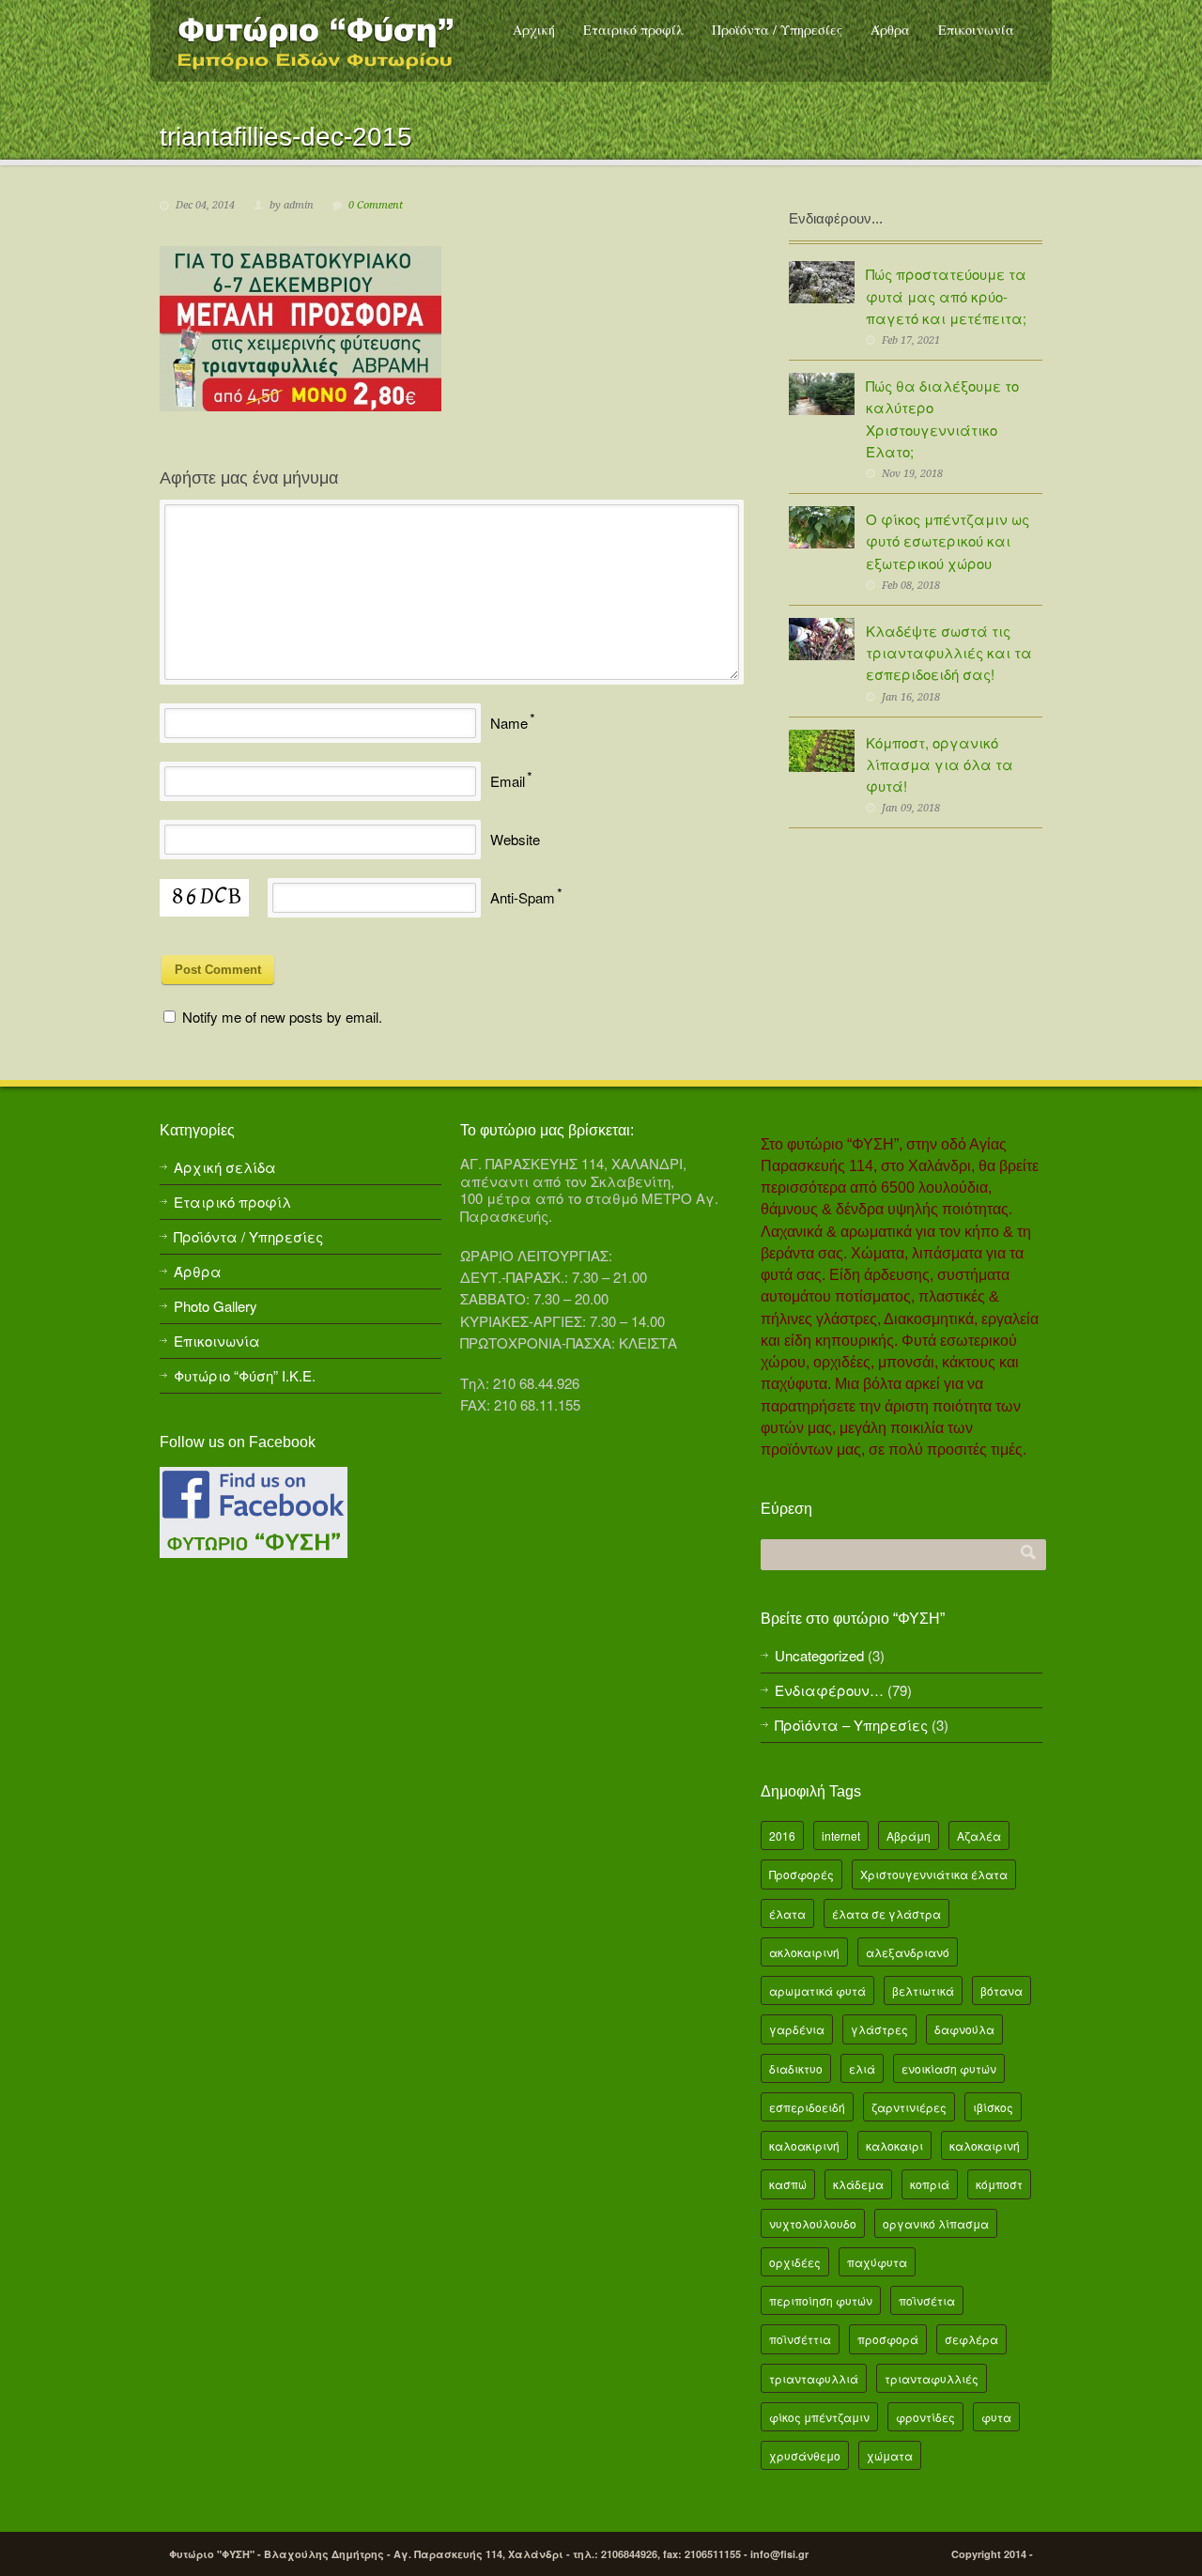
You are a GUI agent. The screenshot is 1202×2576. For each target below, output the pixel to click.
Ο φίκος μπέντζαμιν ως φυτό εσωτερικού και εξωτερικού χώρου (948, 541)
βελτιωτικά (923, 1990)
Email (508, 781)
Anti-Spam (523, 897)
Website (515, 839)
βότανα (1002, 1990)
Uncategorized (819, 1655)
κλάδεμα (858, 2184)
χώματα (890, 2455)
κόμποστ (999, 2184)
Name (509, 723)
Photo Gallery (216, 1306)
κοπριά (930, 2184)
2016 (782, 1836)
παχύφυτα (877, 2262)
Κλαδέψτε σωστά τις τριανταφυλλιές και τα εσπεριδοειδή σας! (949, 653)
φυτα (996, 2417)
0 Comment (376, 205)
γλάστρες (879, 2029)
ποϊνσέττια (800, 2339)
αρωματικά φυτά (817, 1990)
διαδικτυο (796, 2068)
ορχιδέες (795, 2262)
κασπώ (788, 2184)
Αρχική (534, 30)
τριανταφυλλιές (932, 2378)
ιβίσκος (993, 2107)
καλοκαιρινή (985, 2145)
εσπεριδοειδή (807, 2107)
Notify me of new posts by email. (282, 1017)
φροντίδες (925, 2417)
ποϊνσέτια (927, 2300)
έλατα (787, 1913)
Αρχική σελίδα (225, 1167)
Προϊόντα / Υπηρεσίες (777, 30)
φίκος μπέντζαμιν (819, 2417)
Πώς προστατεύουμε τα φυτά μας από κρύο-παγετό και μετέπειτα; (946, 296)
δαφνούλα (964, 2029)
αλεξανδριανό (908, 1952)
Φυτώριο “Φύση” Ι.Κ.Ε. (245, 1375)
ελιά (862, 2068)
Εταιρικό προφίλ (633, 30)
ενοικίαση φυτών (949, 2068)
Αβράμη (909, 1836)
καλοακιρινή (804, 2145)
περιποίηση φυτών (821, 2300)
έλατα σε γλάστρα (886, 1913)
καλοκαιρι (894, 2145)
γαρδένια (797, 2029)
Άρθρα (890, 30)
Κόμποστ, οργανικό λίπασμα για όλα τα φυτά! (940, 764)
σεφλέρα (971, 2339)
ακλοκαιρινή (804, 1952)
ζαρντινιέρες (909, 2107)
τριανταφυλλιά (814, 2378)
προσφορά (888, 2339)
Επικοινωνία (976, 30)
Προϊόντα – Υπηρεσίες (851, 1725)
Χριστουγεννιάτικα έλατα (934, 1874)
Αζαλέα (979, 1836)
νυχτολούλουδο (813, 2223)
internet (841, 1836)
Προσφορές (801, 1874)
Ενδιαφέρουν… (829, 1690)
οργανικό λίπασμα (936, 2223)
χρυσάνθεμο (805, 2455)
